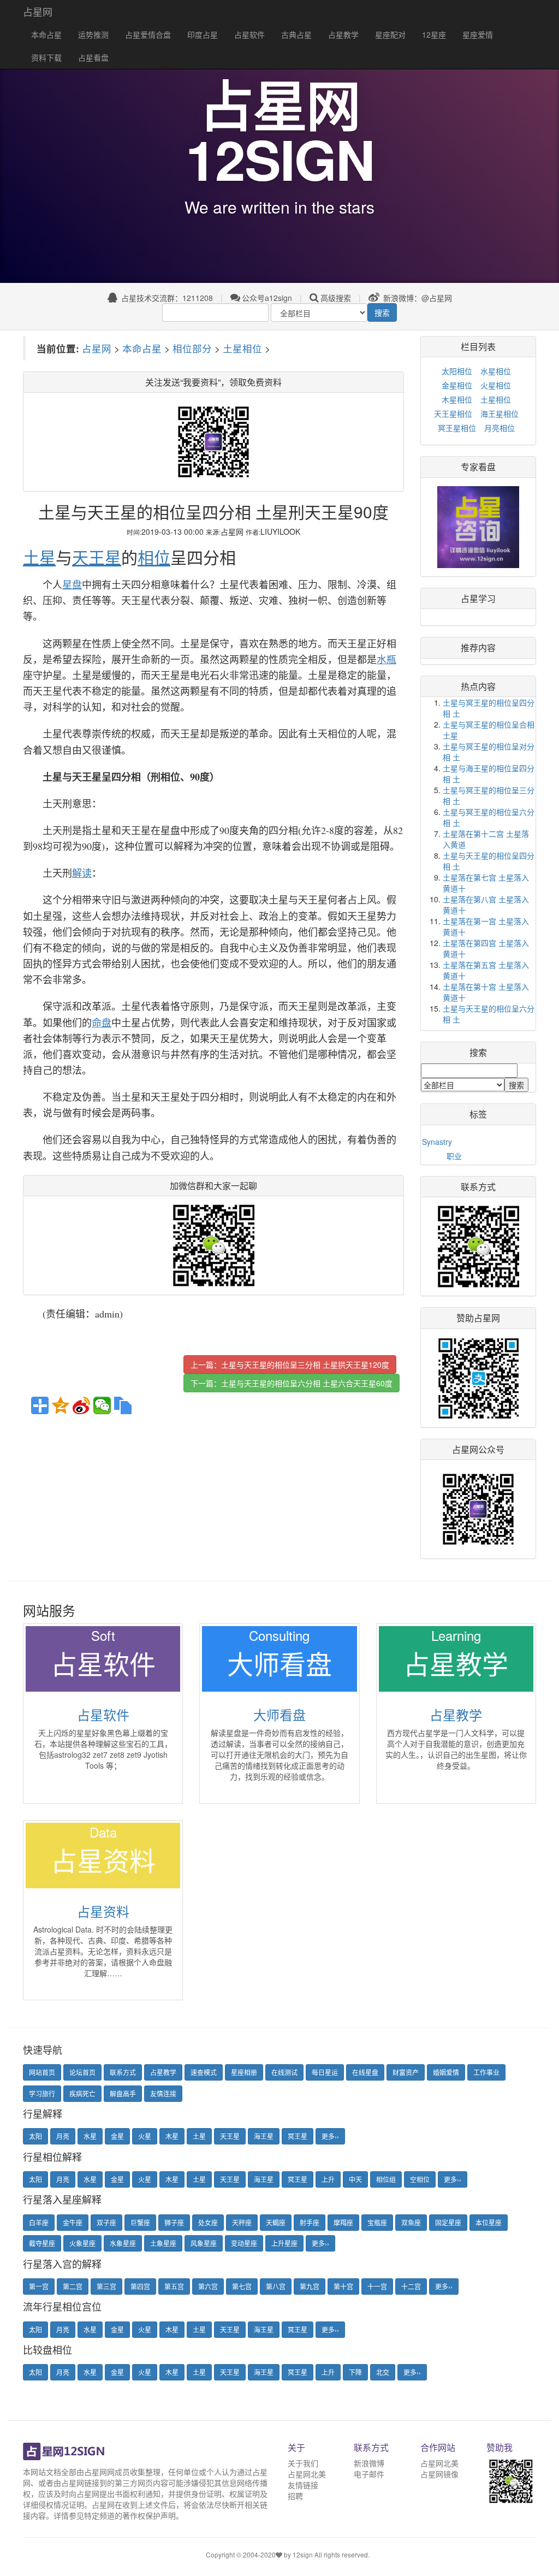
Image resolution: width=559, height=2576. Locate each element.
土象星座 (163, 2243)
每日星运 (325, 2072)
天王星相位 (453, 413)
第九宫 (310, 2286)
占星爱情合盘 (148, 34)
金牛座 (73, 2222)
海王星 (264, 2136)
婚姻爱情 (446, 2072)
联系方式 (123, 2072)
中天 (355, 2179)
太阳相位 (457, 371)
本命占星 (46, 34)
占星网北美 (307, 2474)
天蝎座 (276, 2222)
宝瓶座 (377, 2222)
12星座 (434, 34)
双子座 (106, 2222)
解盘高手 (123, 2093)
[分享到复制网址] (123, 1405)
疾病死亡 (82, 2093)
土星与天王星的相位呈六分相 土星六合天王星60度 (307, 1383)
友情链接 (303, 2485)
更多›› (330, 2136)
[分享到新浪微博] (81, 1405)
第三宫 (106, 2286)
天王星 (230, 2136)
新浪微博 (369, 2463)
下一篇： (292, 1383)
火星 (145, 2136)
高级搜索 (336, 298)
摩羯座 (343, 2222)
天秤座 (242, 2222)
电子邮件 (369, 2474)
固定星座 (448, 2222)
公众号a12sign (267, 298)
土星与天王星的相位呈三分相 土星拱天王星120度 (305, 1364)
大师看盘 (279, 1714)
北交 (383, 2372)
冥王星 (298, 2136)
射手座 (310, 2222)
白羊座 (39, 2222)
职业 (454, 1156)
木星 (172, 2136)
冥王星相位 (457, 428)
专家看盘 (478, 467)
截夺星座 (42, 2243)
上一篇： (290, 1364)
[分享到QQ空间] (61, 1405)
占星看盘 (93, 57)
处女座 (208, 2222)
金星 (117, 2136)
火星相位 (496, 385)
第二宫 (73, 2286)
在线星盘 (365, 2072)
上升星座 (284, 2243)
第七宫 (242, 2286)
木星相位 (457, 399)
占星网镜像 (439, 2474)
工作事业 (486, 2072)
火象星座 (82, 2243)
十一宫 (377, 2286)
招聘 (295, 2496)
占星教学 (343, 34)
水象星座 (123, 2243)
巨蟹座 (140, 2222)
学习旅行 (42, 2093)
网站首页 (42, 2072)
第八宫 (276, 2286)
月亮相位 (499, 428)
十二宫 (411, 2286)
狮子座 (174, 2222)
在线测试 (284, 2072)
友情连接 (163, 2093)
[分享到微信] (102, 1405)
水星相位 (496, 371)
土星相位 (242, 348)
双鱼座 (411, 2222)
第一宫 (39, 2286)
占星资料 (103, 1911)
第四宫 (140, 2286)
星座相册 (244, 2072)
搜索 (382, 312)
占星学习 (478, 598)
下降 (355, 2372)
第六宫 (208, 2286)
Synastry (437, 1142)
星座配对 (390, 34)
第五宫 (174, 2286)
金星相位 (457, 385)
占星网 (38, 11)
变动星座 (244, 2243)
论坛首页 (82, 2072)
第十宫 (343, 2286)
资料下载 (46, 57)
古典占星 (296, 34)
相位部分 (192, 348)
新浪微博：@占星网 (417, 298)
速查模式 (204, 2072)
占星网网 (99, 2472)
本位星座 (489, 2222)
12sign (304, 2554)
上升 (328, 2179)
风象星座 (204, 2243)
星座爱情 (478, 34)
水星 (90, 2136)
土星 (199, 2136)
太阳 (35, 2136)
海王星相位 (499, 413)
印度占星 (203, 34)
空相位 (420, 2179)
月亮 (63, 2136)
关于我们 (303, 2463)
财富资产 (406, 2072)
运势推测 (93, 34)
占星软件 (249, 34)
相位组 (386, 2179)
